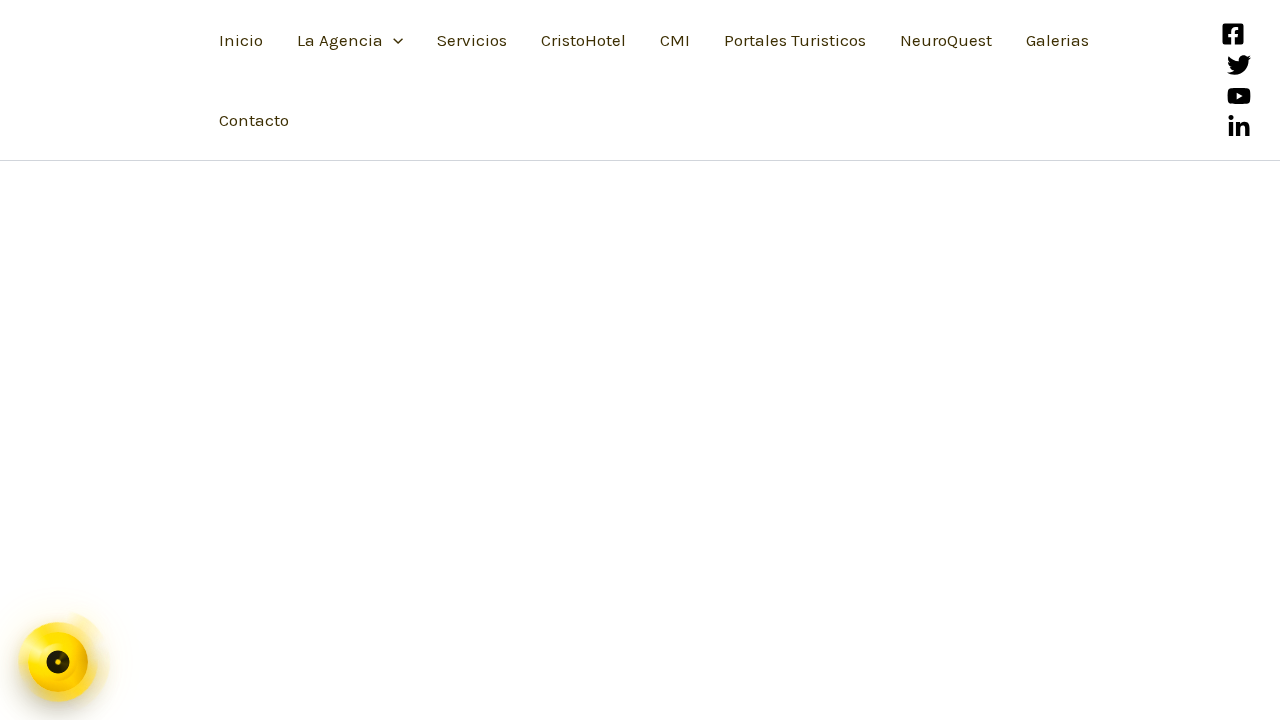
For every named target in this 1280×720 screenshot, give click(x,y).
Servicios (472, 40)
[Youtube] (1239, 96)
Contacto (254, 120)
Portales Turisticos (795, 40)
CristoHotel (583, 40)
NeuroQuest (946, 40)
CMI (675, 40)
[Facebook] (1233, 34)
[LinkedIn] (1239, 127)
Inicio (241, 40)
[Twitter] (1239, 65)
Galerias (1057, 40)
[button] (393, 40)
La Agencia (340, 40)
